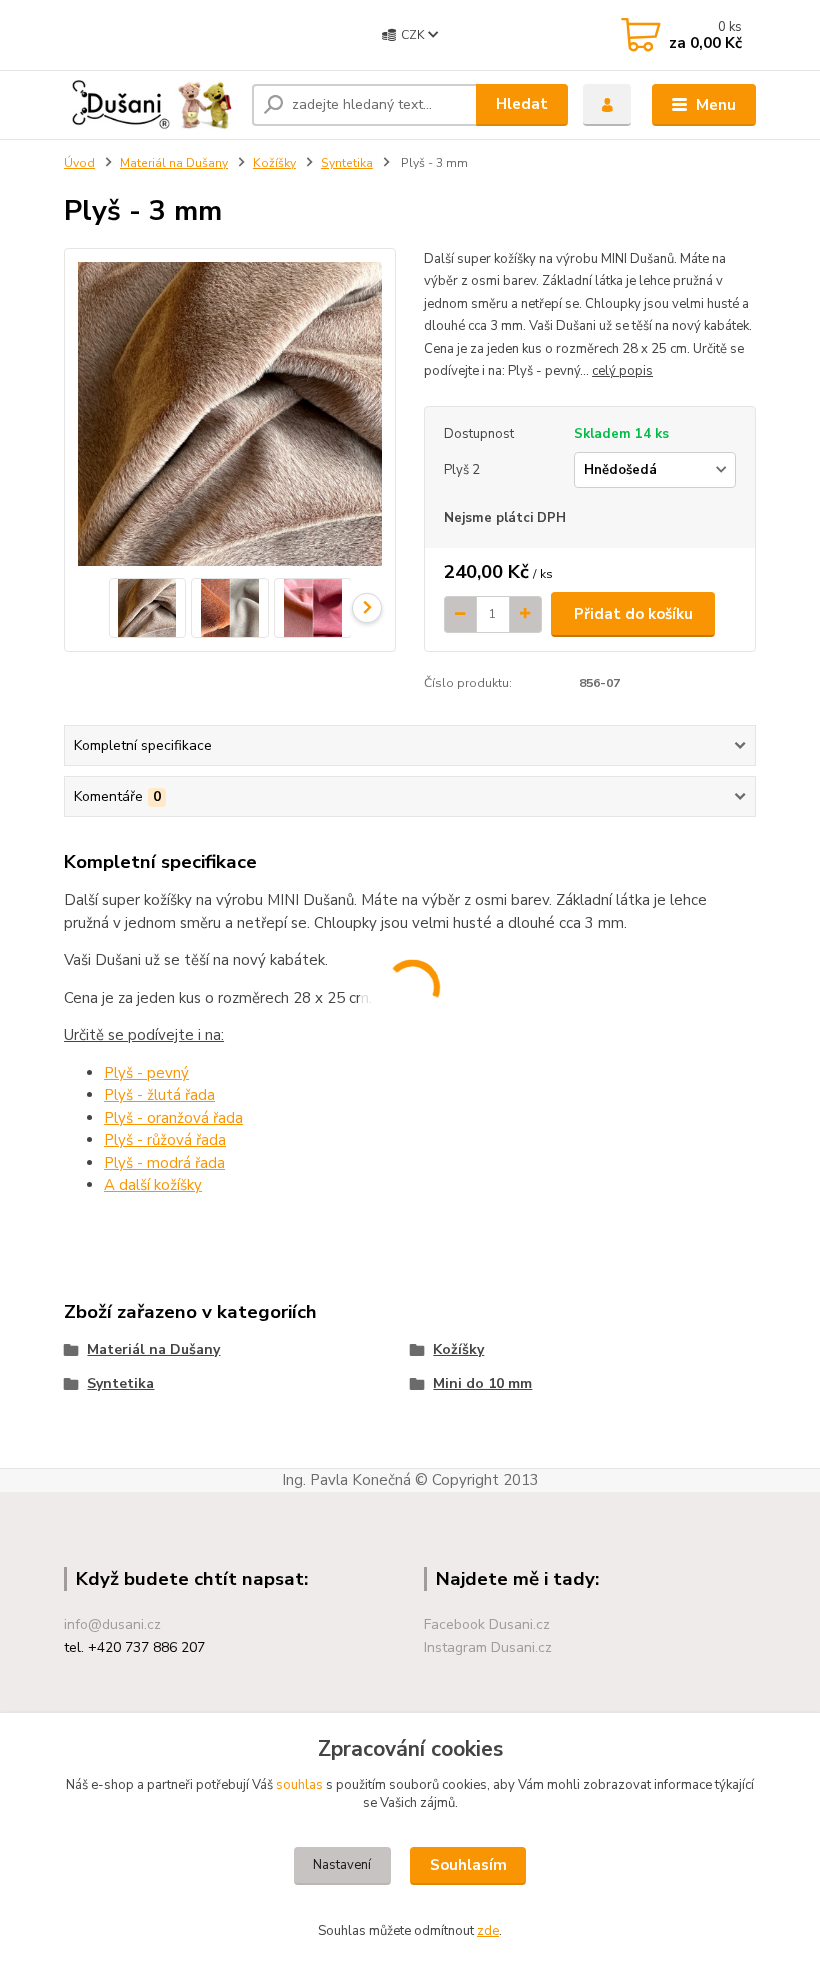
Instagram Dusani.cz (488, 1647)
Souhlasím (468, 1865)
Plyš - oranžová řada (173, 1118)
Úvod (79, 163)
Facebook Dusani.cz (487, 1624)
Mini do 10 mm (482, 1383)
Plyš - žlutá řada (159, 1095)
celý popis (622, 371)
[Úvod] (150, 104)
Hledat (522, 104)
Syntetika (347, 163)
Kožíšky (274, 163)
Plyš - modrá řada (164, 1163)
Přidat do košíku (633, 614)
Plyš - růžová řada (165, 1140)
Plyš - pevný (146, 1073)
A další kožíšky (153, 1185)
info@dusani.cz (112, 1624)
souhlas (299, 1785)
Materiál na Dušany (174, 163)
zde (488, 1931)
